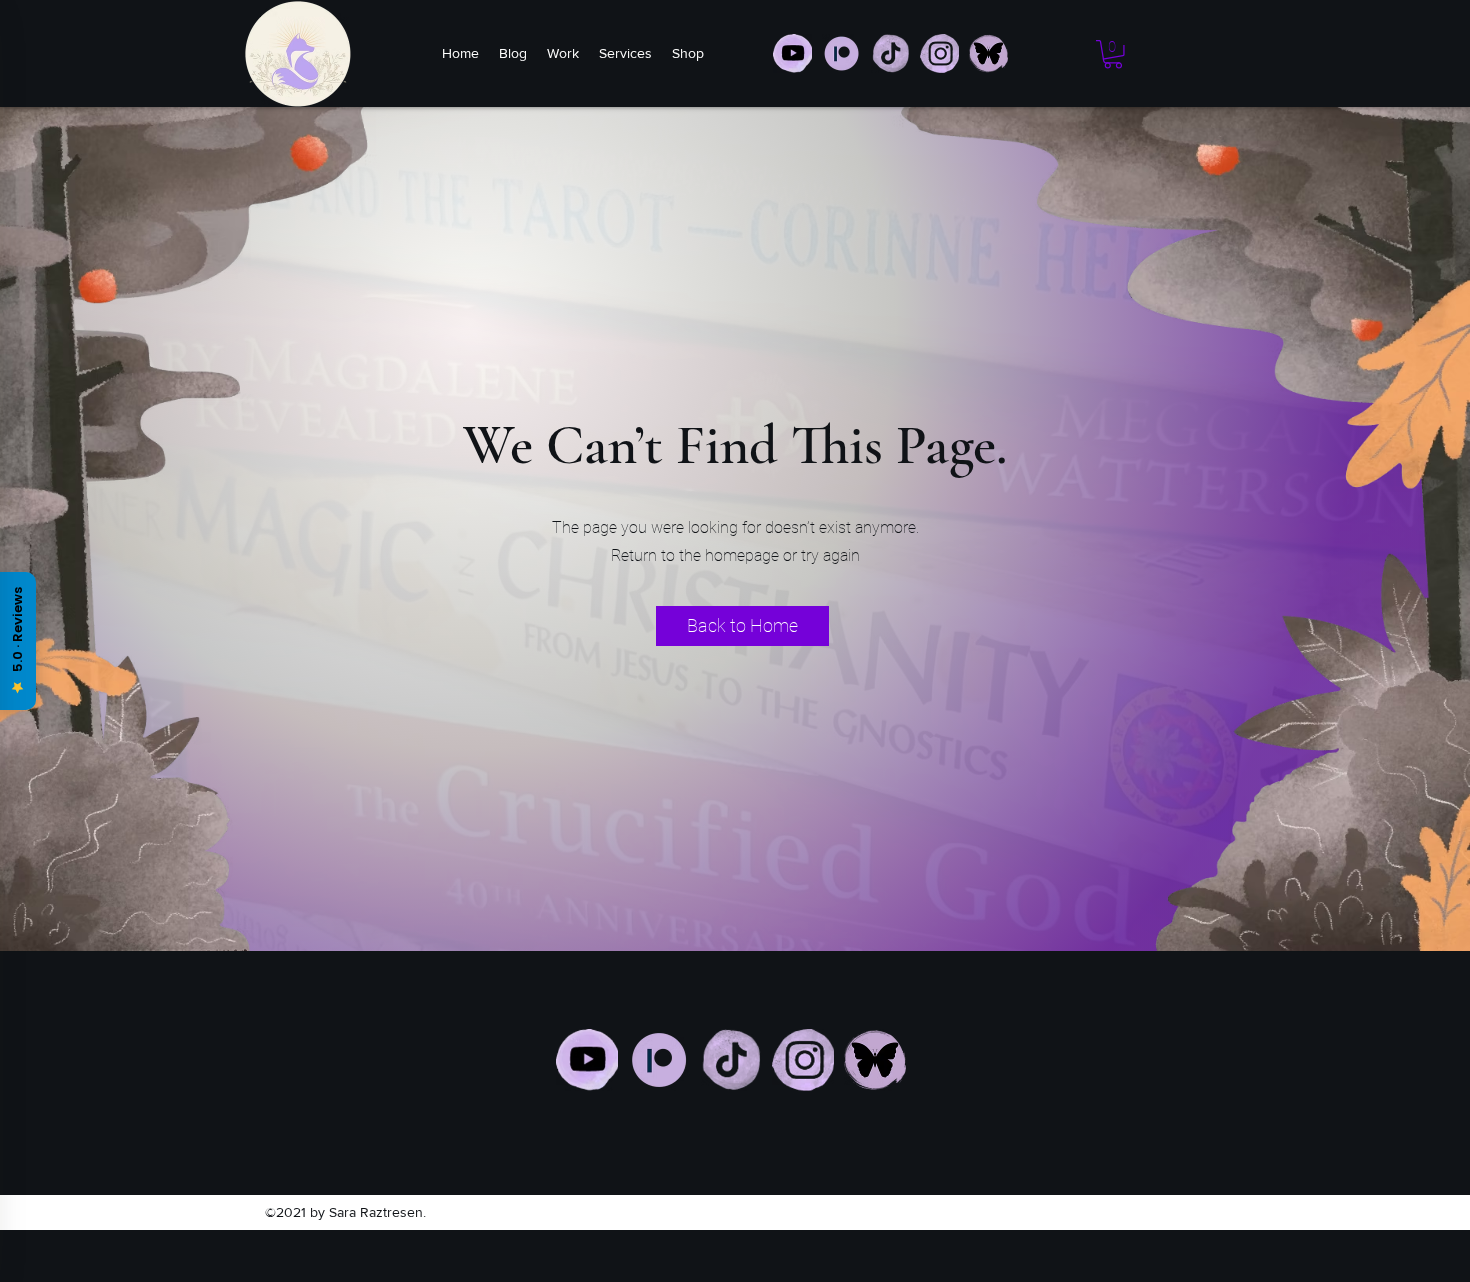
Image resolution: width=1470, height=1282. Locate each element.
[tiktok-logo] (890, 53)
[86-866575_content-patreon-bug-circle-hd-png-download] (841, 53)
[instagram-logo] (939, 53)
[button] (1113, 54)
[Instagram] (803, 1060)
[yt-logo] (792, 53)
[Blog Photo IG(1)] (988, 53)
